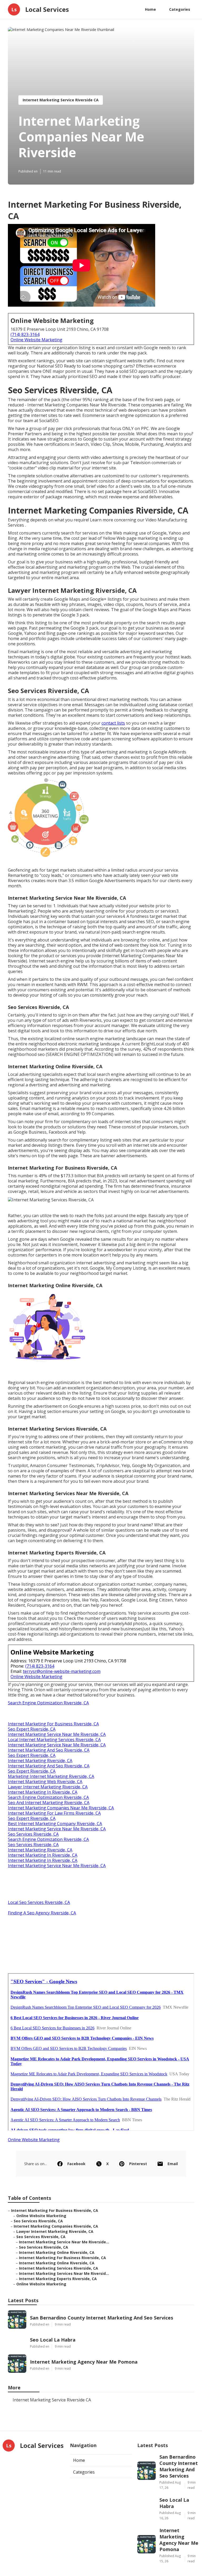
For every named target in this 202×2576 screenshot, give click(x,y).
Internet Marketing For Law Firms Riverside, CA (54, 1813)
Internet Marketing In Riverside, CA (43, 1792)
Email (173, 2164)
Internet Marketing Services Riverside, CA (59, 2268)
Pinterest (138, 2164)
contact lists (113, 723)
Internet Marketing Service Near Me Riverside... (64, 2242)
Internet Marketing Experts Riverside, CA (58, 2279)
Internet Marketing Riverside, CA (40, 1761)
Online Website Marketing (36, 340)
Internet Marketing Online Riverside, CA (57, 2252)
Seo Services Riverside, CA (33, 1834)
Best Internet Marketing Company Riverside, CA (55, 1824)
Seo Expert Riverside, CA (32, 1729)
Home (150, 9)
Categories (180, 9)
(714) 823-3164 (25, 334)
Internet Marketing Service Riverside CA (61, 100)
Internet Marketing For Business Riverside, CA (53, 1724)
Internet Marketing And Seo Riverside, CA (49, 1750)
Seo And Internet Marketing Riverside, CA (49, 1803)
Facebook (76, 2164)
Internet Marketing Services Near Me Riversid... (64, 2273)
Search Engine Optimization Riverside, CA (48, 1703)
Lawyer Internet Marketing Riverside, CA (48, 1787)
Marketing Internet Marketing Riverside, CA (51, 1776)
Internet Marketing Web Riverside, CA (45, 1782)
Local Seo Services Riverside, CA (39, 1902)
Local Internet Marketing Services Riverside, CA (54, 1740)
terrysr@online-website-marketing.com (62, 1671)
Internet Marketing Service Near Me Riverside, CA (57, 1734)
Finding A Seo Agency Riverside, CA (42, 1913)
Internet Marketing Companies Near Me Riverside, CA (61, 1808)
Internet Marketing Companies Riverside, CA (56, 2226)
